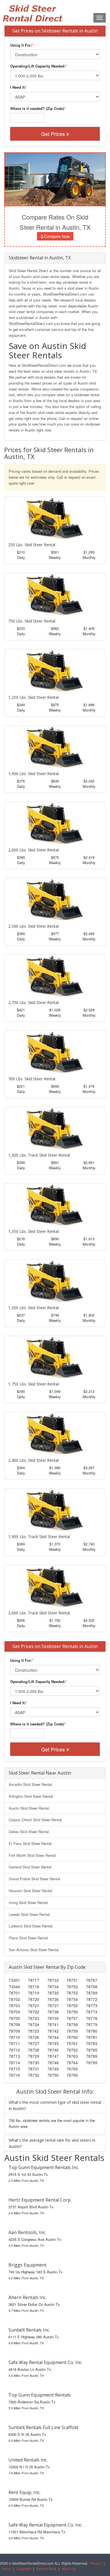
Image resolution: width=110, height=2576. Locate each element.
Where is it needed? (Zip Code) (37, 108)
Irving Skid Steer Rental (28, 1902)
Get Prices (54, 134)
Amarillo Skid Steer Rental (30, 1784)
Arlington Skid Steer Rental (31, 1796)
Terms (6, 2569)
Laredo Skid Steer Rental (29, 1914)
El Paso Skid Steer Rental (30, 1843)
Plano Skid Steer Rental (28, 1938)
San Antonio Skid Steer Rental (34, 1950)
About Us (69, 2569)
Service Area (46, 2569)
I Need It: (18, 87)
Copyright (24, 2569)
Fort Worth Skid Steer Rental (32, 1855)
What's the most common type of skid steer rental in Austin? (55, 2105)
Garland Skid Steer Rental (30, 1867)
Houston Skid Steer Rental (30, 1891)
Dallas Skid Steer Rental (29, 1832)
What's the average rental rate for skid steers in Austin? (52, 2143)
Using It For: (21, 45)
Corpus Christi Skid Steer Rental (35, 1820)
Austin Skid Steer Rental (29, 1808)
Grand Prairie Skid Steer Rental (34, 1879)
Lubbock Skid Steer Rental (31, 1926)
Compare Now (56, 236)
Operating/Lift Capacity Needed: (38, 66)
